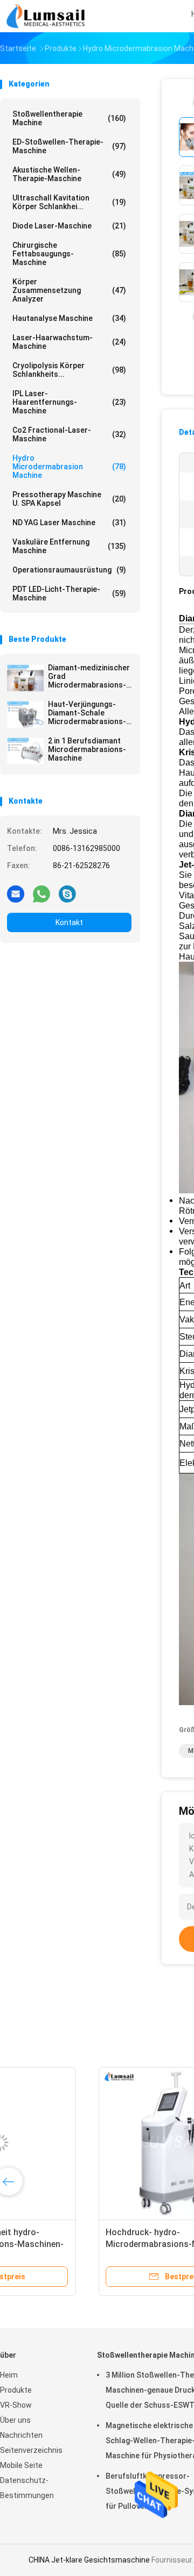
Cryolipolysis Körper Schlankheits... (69, 370)
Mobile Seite (21, 2465)
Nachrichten (21, 2435)
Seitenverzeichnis (31, 2450)
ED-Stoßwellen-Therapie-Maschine (69, 146)
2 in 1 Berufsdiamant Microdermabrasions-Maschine (87, 749)
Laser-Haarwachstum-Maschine (69, 342)
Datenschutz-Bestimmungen (27, 2488)
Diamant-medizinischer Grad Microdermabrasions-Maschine (89, 676)
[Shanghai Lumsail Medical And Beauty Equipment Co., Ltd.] (47, 16)
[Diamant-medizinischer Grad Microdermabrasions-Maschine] (25, 678)
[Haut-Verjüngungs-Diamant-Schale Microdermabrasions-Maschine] (25, 714)
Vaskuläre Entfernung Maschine (69, 546)
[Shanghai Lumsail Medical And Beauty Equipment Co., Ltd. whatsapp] (41, 893)
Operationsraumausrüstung (69, 570)
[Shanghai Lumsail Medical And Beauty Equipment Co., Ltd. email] (16, 893)
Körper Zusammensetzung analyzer (69, 290)
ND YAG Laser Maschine (69, 523)
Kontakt (69, 922)
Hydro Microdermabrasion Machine (69, 467)
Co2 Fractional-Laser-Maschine (69, 434)
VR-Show (16, 2405)
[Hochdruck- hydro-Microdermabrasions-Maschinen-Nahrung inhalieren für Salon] (84, 2143)
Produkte (16, 2390)
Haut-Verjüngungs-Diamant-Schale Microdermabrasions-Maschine (87, 713)
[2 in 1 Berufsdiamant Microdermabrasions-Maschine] (25, 751)
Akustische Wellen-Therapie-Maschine (69, 174)
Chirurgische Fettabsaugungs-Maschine (69, 254)
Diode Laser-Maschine (69, 226)
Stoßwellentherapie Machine (69, 118)
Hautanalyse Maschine (69, 318)
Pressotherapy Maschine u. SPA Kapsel (69, 499)
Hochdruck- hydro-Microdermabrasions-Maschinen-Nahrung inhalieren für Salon (81, 2244)
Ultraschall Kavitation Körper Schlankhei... (69, 202)
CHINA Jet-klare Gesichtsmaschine (89, 2560)
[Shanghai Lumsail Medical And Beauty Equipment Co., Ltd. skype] (67, 893)
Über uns (15, 2420)
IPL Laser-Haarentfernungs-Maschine (69, 402)
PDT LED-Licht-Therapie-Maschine (69, 593)
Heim (9, 2375)
